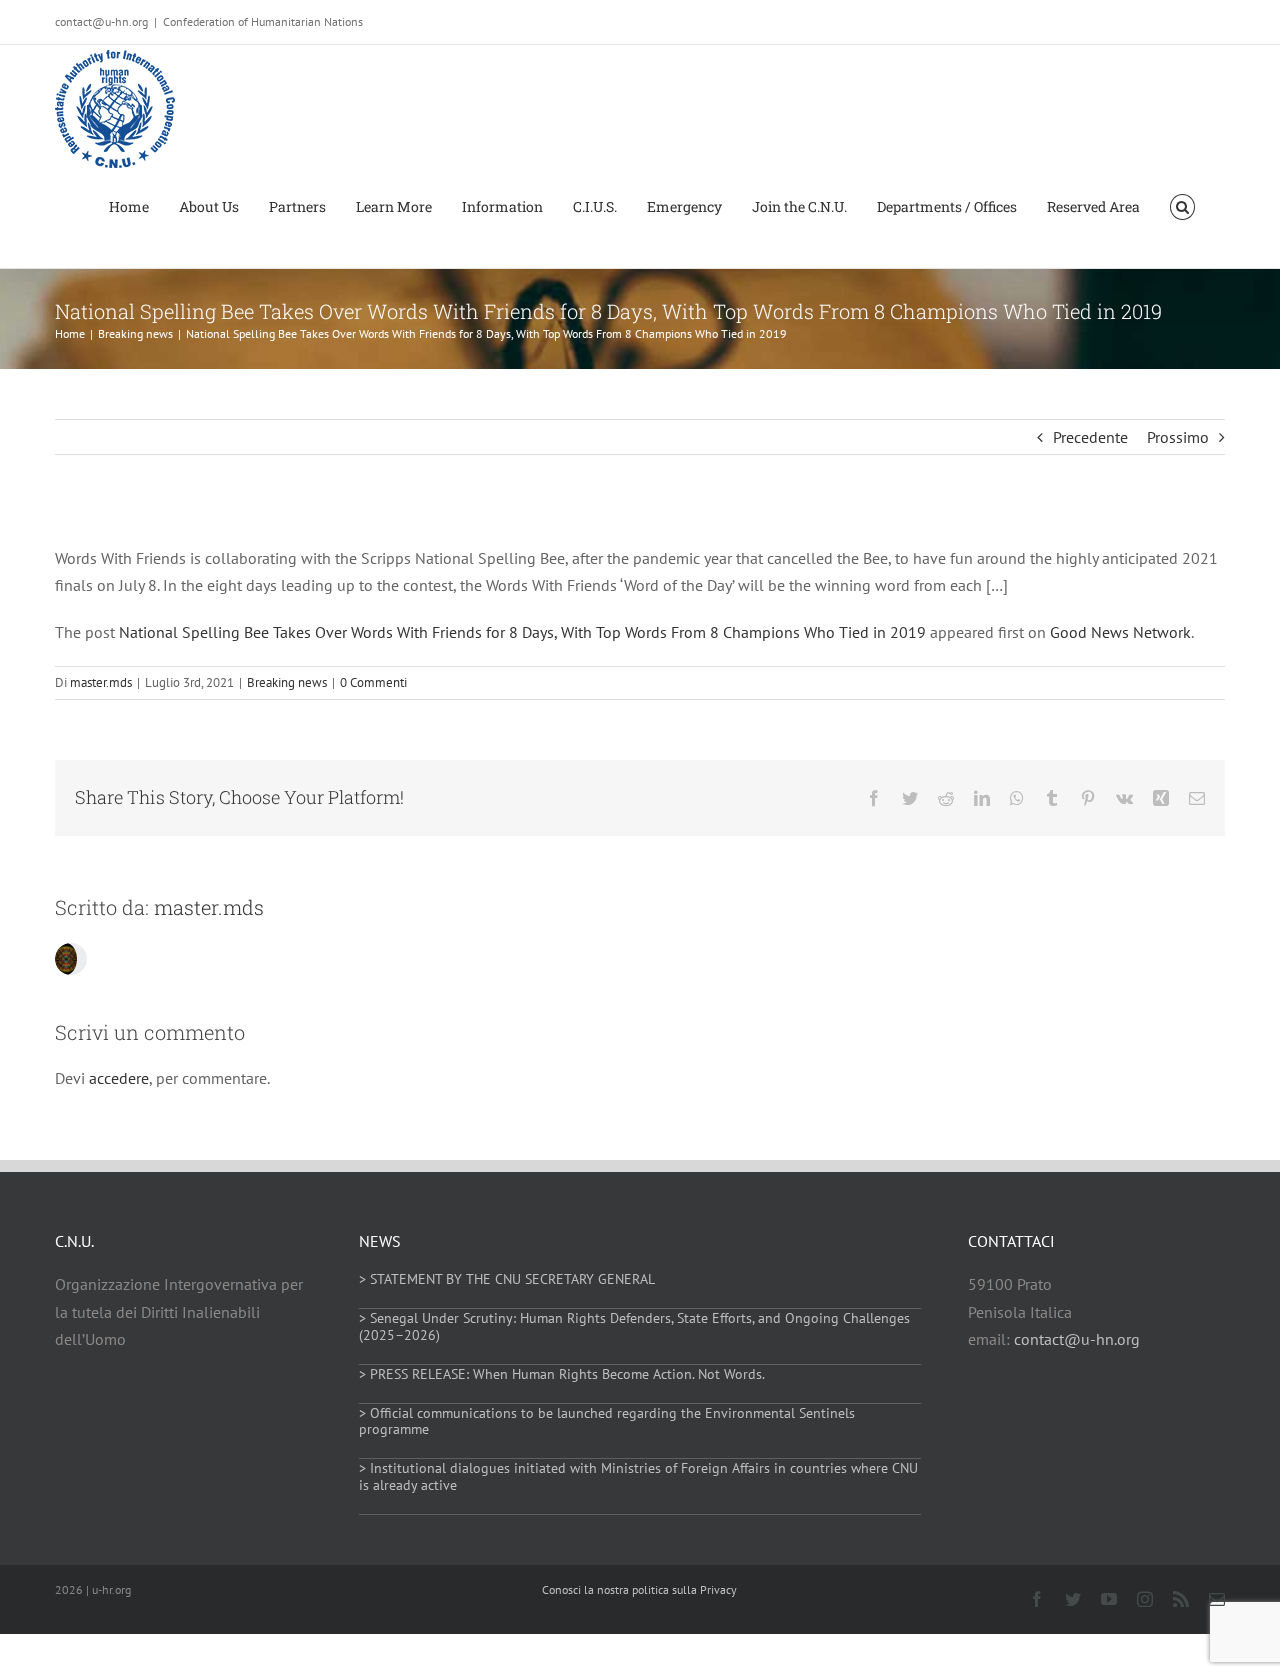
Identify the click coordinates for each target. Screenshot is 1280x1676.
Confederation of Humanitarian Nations (263, 21)
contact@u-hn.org (1077, 1339)
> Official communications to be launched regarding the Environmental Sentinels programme (607, 1421)
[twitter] (1073, 1599)
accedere (119, 1078)
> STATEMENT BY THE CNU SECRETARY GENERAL (507, 1279)
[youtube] (1109, 1599)
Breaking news (287, 682)
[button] (1182, 205)
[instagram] (1145, 1599)
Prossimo (1178, 437)
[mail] (1217, 1599)
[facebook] (1037, 1599)
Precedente (1090, 437)
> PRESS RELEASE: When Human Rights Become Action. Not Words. (562, 1374)
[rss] (1181, 1599)
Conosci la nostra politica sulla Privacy (639, 1589)
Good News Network (1120, 632)
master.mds (101, 682)
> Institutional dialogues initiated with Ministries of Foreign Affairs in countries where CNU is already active (638, 1476)
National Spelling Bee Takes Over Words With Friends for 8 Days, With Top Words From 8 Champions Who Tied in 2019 (522, 632)
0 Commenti (373, 682)
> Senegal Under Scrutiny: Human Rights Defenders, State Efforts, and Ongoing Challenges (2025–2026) (634, 1326)
